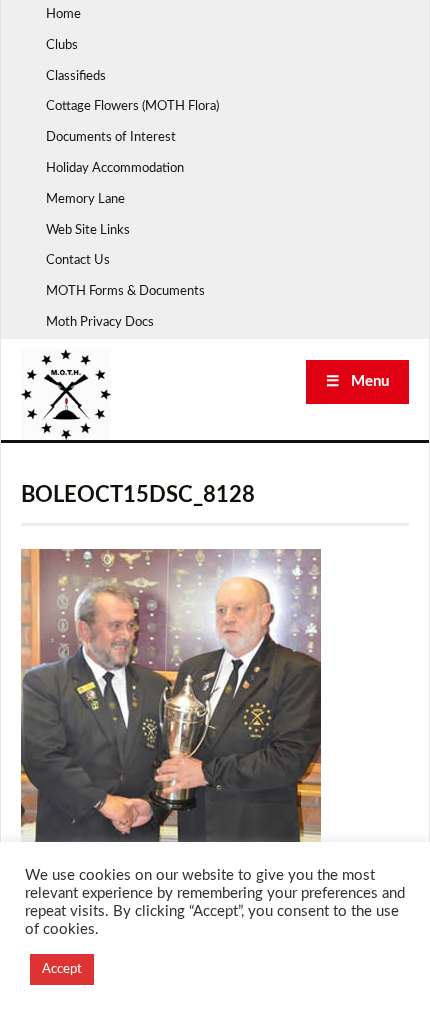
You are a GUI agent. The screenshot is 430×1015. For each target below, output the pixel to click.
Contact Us (78, 260)
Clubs (62, 45)
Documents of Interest (111, 137)
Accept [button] (62, 969)
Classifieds (76, 76)
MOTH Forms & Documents (125, 291)
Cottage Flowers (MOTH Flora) (132, 106)
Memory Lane (85, 199)
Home (63, 14)
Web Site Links (88, 230)
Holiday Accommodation (115, 168)
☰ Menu (357, 381)
